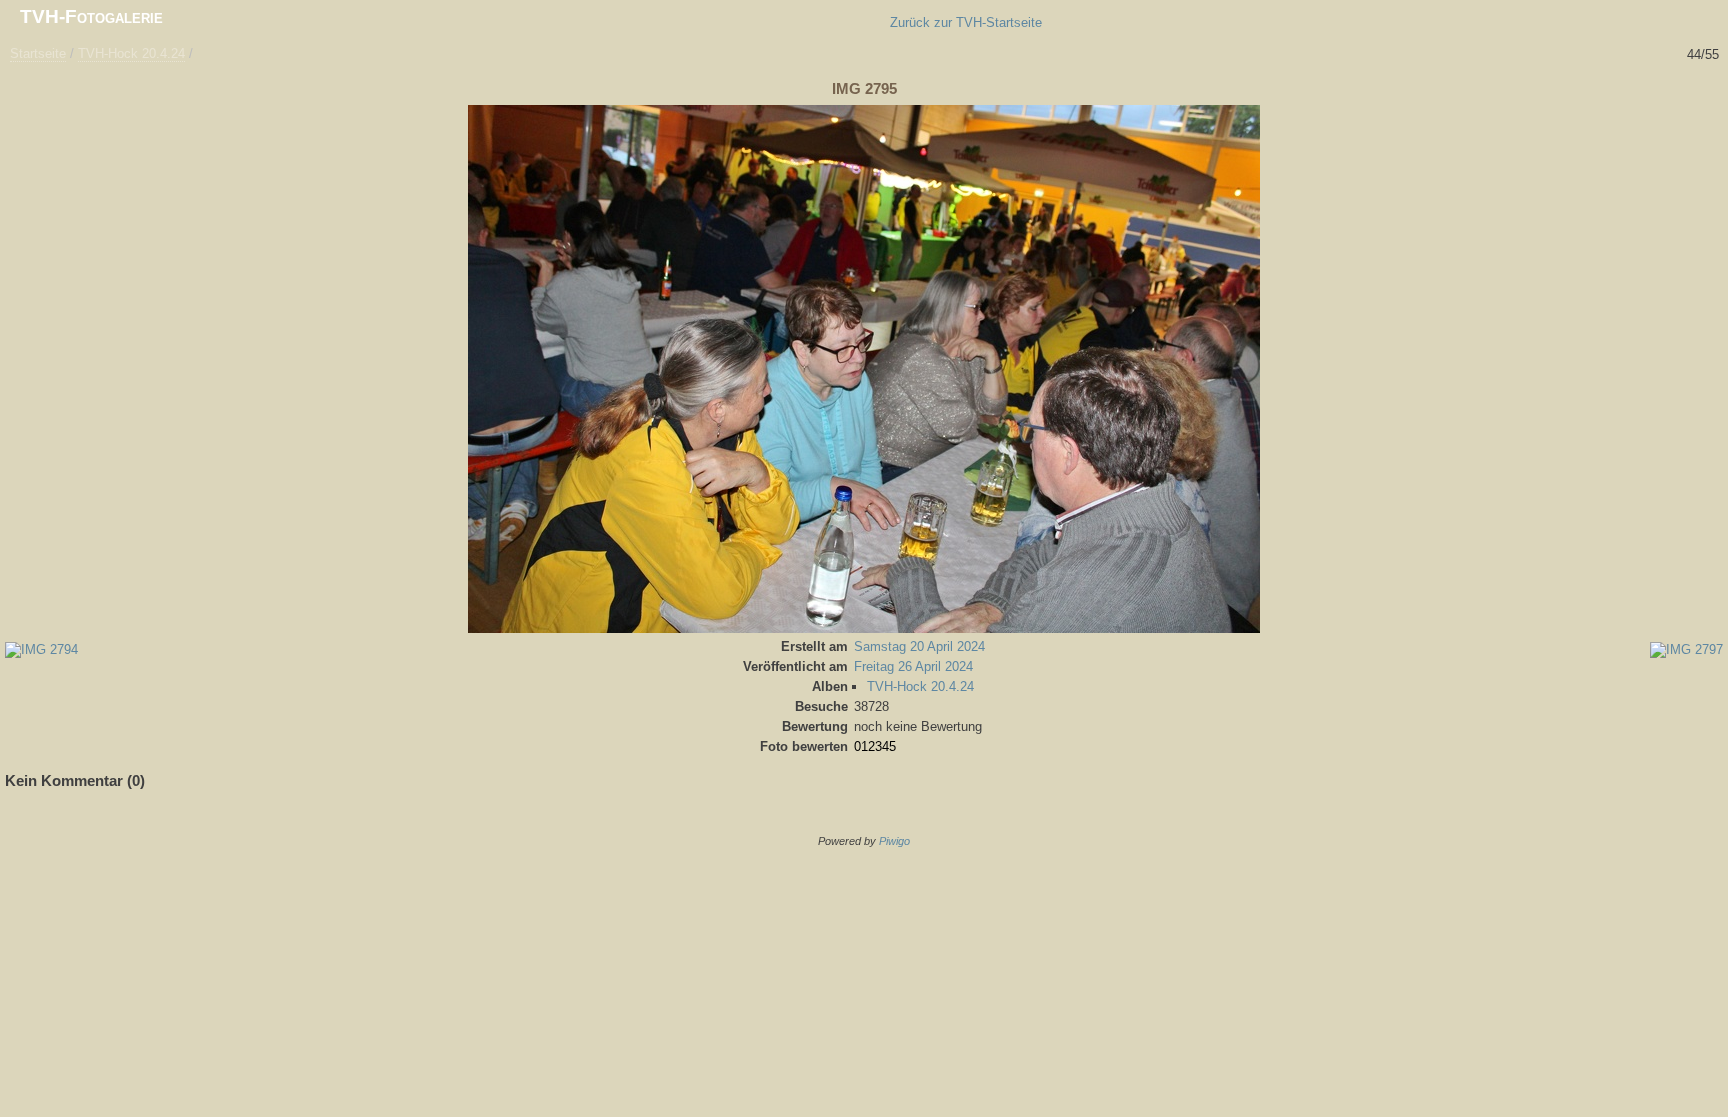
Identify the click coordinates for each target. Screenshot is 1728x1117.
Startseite (38, 53)
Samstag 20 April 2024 (919, 646)
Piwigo (894, 841)
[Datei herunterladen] (112, 90)
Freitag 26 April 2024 (913, 666)
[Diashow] (56, 90)
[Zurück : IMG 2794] (1686, 90)
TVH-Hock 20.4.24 (131, 53)
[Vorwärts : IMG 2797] (1714, 90)
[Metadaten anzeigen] (84, 90)
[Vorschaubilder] (1658, 90)
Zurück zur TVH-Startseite (966, 22)
